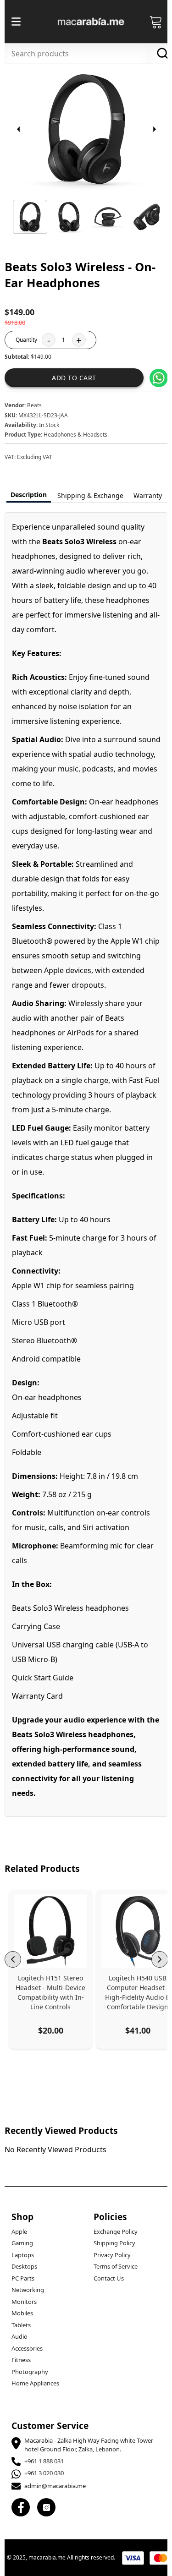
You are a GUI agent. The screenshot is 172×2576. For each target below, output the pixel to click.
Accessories (27, 2348)
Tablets (21, 2325)
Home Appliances (35, 2383)
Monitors (24, 2302)
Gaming (22, 2243)
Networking (28, 2290)
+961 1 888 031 (44, 2461)
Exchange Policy (116, 2231)
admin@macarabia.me (55, 2486)
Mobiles (22, 2313)
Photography (30, 2372)
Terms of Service (116, 2266)
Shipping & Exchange (90, 495)
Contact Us (109, 2278)
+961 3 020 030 (44, 2473)
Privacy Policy (112, 2255)
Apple (19, 2231)
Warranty (148, 495)
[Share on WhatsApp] (159, 378)
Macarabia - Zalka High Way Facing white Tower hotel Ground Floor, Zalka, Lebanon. (89, 2445)
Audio (19, 2336)
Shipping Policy (114, 2243)
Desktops (24, 2266)
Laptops (23, 2255)
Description (29, 495)
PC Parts (23, 2278)
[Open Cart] (156, 22)
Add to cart (74, 378)
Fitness (21, 2360)
